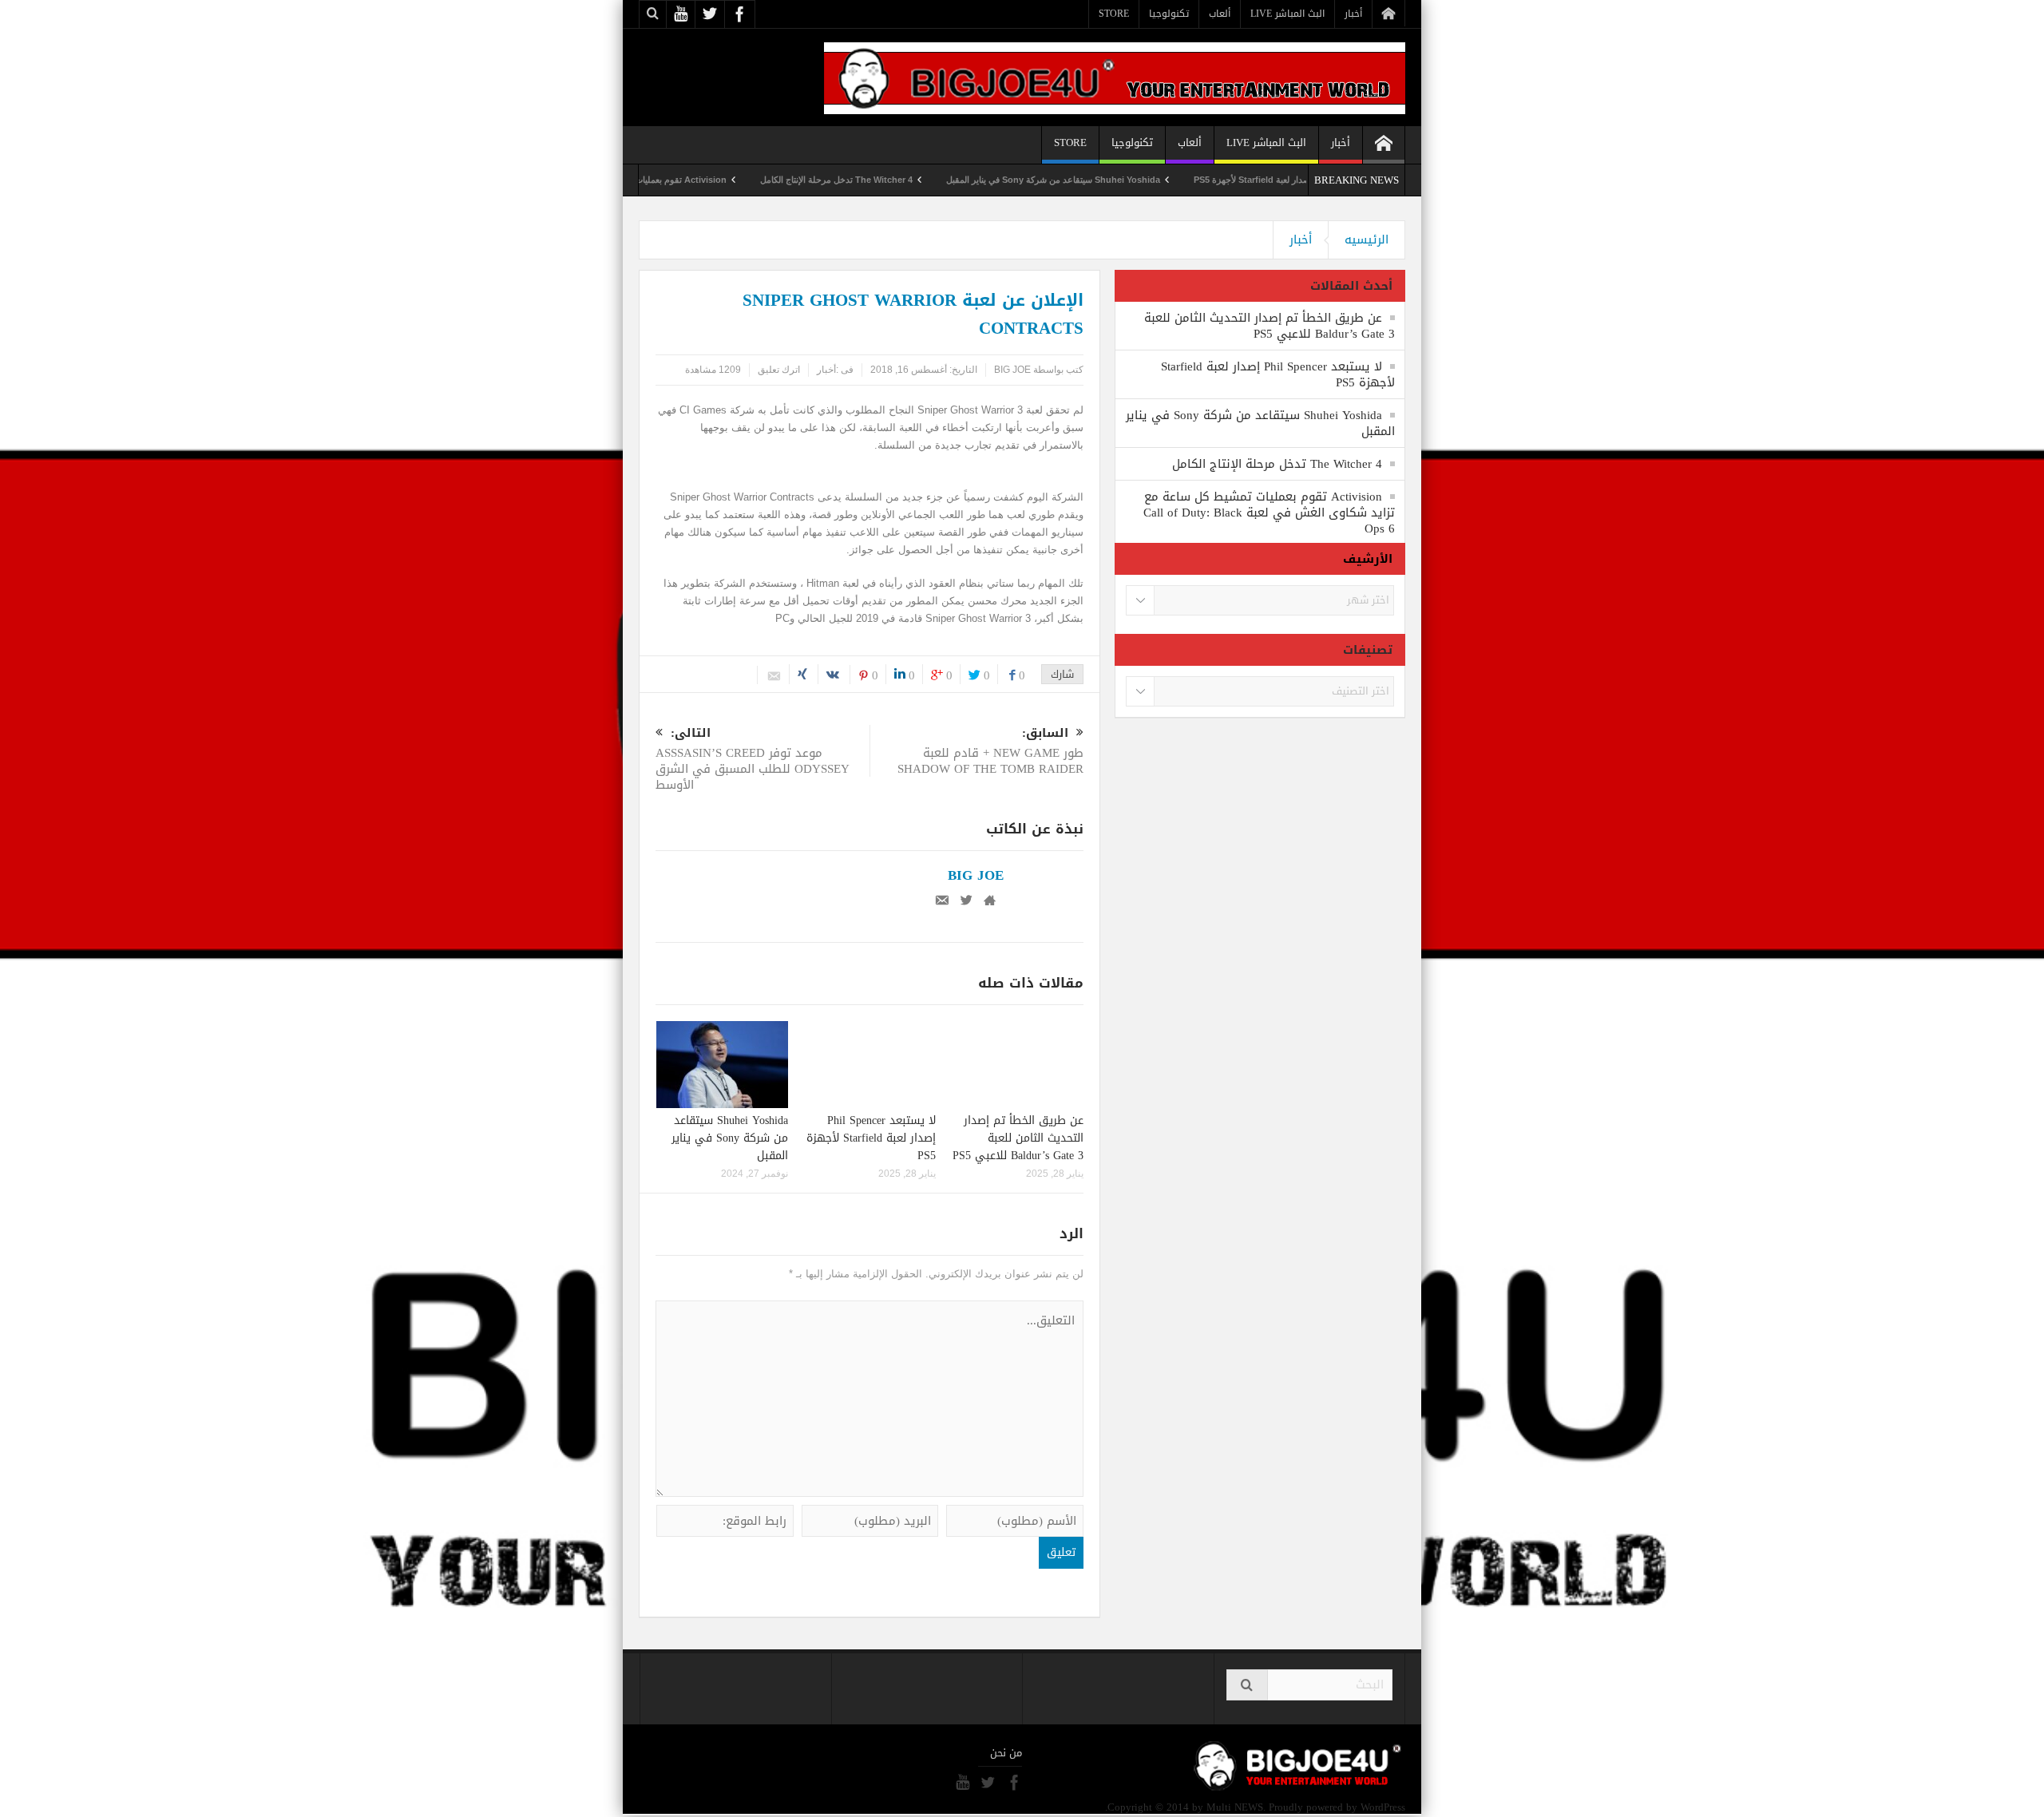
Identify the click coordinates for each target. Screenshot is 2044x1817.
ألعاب (1220, 14)
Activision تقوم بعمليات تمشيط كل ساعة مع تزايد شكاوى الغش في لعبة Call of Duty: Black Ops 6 (1269, 513)
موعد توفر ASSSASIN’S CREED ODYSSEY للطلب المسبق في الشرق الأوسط (753, 760)
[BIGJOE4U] (1115, 77)
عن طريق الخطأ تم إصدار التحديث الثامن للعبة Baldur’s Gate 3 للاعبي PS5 (1018, 1138)
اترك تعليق (779, 370)
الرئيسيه (1367, 239)
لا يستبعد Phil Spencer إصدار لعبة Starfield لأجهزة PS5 (871, 1138)
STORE (1114, 14)
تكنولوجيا (1169, 14)
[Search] (1247, 1685)
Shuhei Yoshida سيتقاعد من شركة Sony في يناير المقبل (1114, 180)
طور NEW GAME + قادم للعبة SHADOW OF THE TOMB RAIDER (990, 752)
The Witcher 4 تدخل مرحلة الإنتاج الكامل (897, 180)
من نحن (1006, 1753)
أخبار (1353, 14)
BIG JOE (1012, 370)
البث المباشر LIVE (1287, 14)
